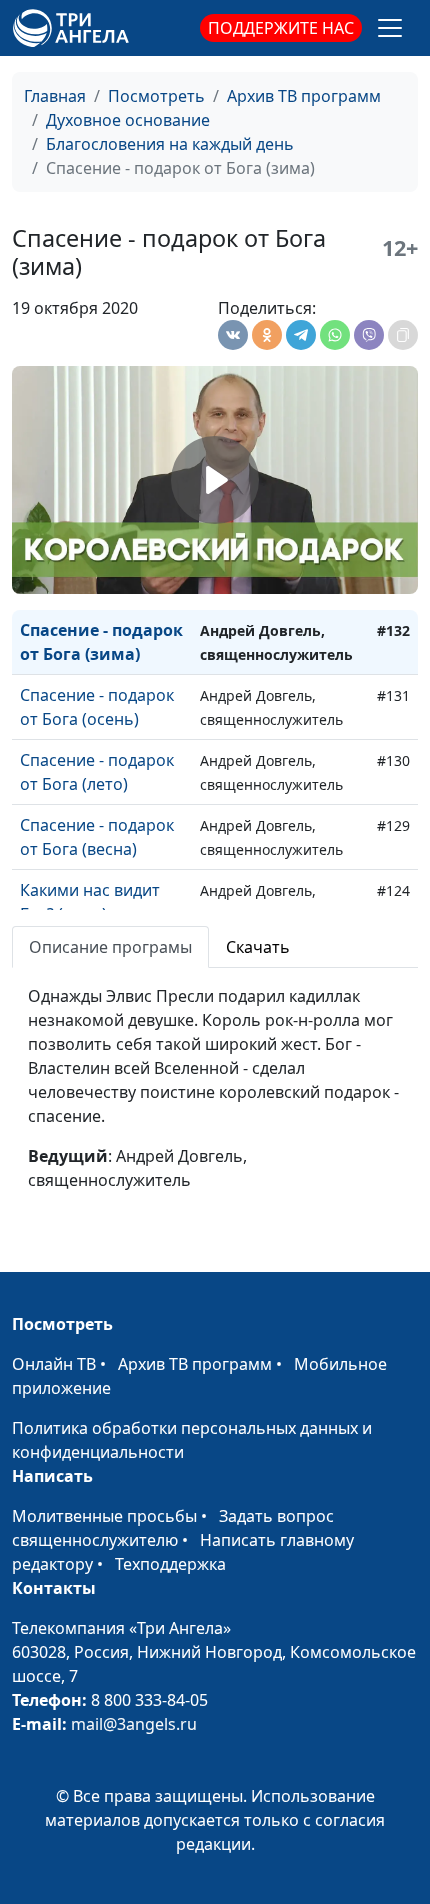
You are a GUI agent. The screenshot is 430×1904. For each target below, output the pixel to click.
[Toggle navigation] (390, 28)
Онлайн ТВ (54, 1364)
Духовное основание (128, 120)
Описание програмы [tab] (110, 947)
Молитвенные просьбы (104, 1516)
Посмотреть (156, 96)
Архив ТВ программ (304, 96)
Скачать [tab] (258, 947)
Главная (55, 96)
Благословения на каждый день (170, 144)
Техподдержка (170, 1564)
